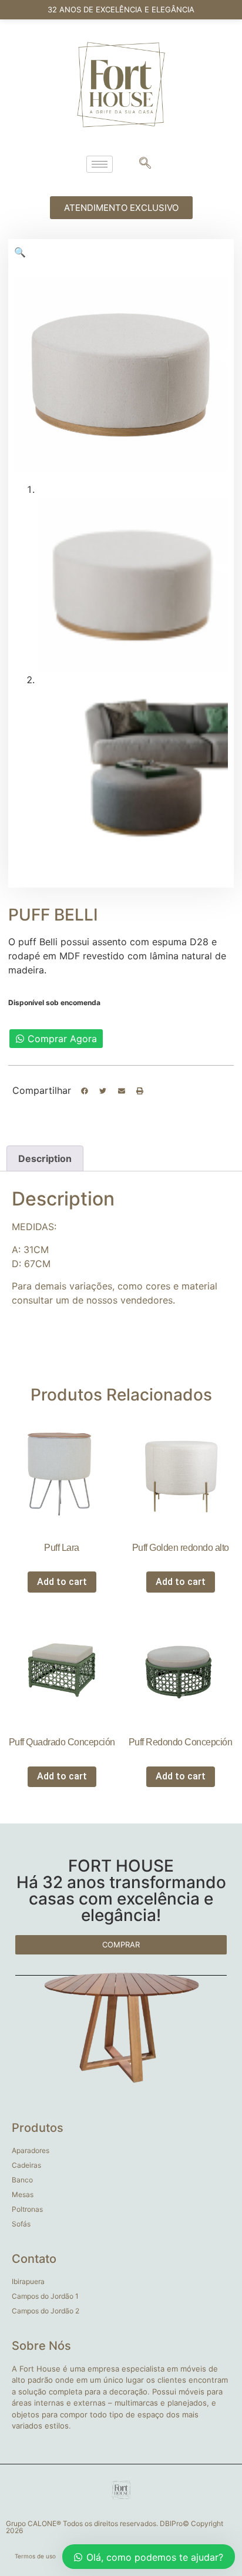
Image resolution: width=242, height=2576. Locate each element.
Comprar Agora (62, 1039)
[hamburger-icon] (100, 164)
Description (45, 1158)
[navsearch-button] (145, 164)
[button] (85, 1091)
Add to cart (62, 1582)
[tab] (45, 1158)
